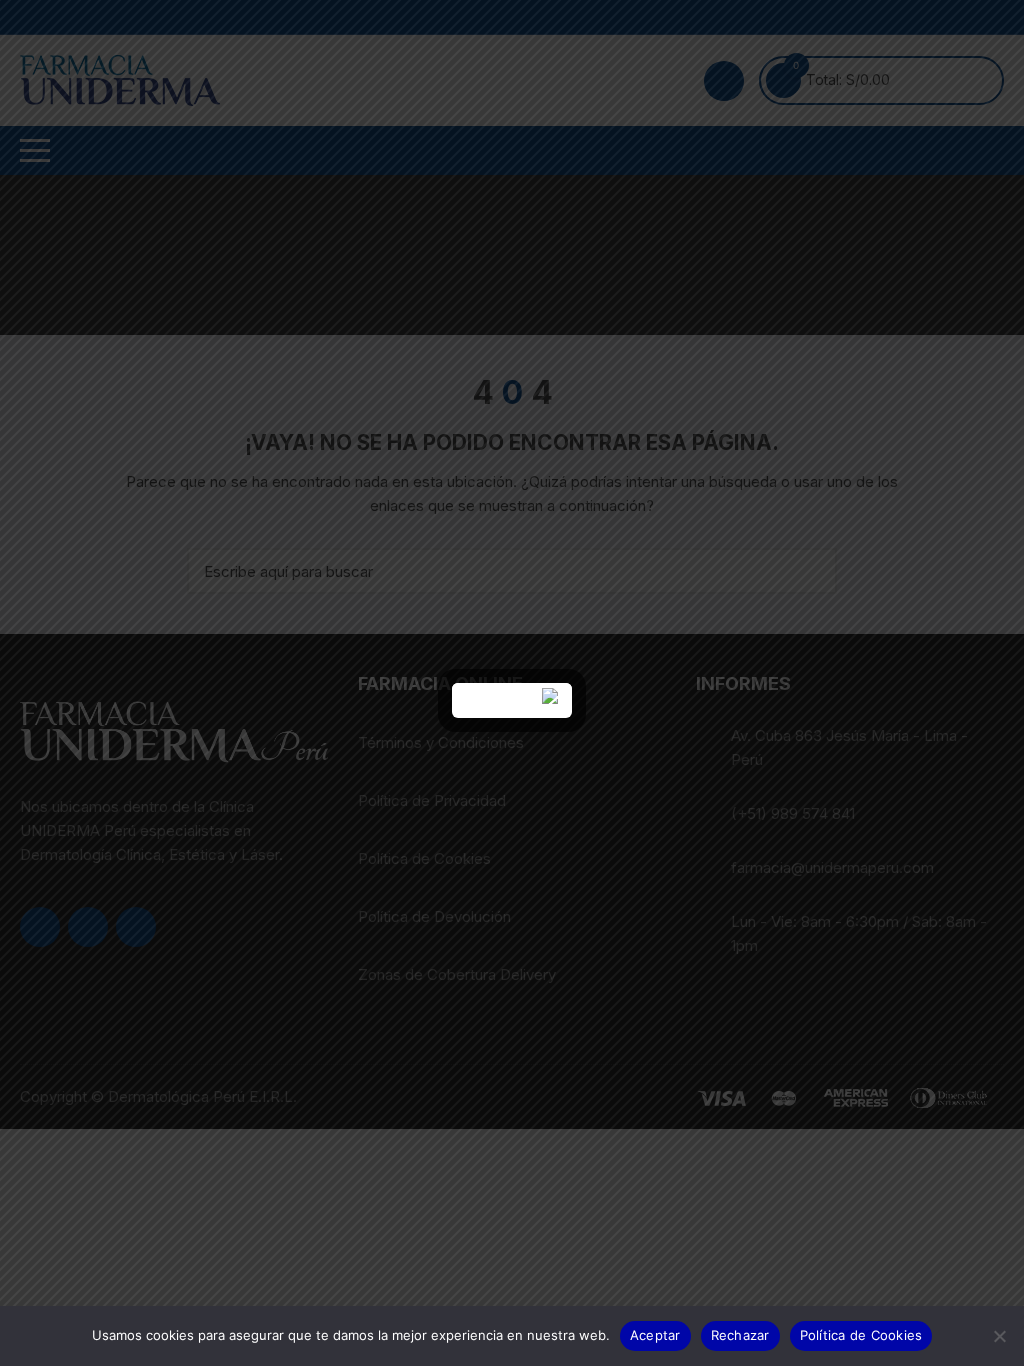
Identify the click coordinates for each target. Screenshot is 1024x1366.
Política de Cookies (861, 1335)
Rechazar (740, 1335)
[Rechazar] (999, 1336)
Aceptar (655, 1335)
